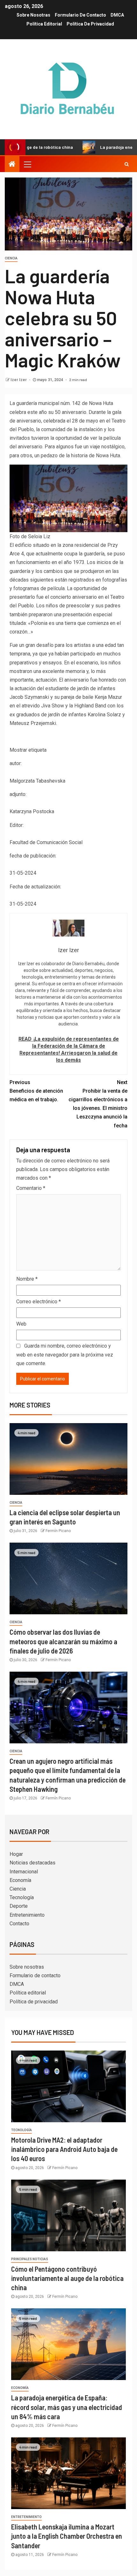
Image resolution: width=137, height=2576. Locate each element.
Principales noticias (30, 2259)
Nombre (27, 1279)
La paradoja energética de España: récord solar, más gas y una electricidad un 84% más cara (67, 2407)
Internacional (24, 1872)
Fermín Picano (58, 1531)
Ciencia (18, 1889)
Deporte (19, 1906)
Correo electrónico (39, 1302)
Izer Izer (19, 380)
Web (21, 1324)
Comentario (31, 1188)
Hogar (16, 1854)
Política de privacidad (90, 24)
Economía (20, 1880)
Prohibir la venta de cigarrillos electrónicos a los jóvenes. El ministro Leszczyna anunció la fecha (98, 1104)
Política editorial (44, 24)
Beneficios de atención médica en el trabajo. (36, 1091)
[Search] (127, 164)
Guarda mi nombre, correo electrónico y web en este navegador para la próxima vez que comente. (65, 1354)
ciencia (11, 258)
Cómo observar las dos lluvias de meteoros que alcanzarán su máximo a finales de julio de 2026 (63, 1641)
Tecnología (22, 1897)
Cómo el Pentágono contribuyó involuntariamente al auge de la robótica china (67, 2278)
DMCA (117, 15)
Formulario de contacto (80, 15)
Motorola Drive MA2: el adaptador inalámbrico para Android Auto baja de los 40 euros (64, 2149)
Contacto (19, 1924)
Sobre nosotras (33, 15)
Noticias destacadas (32, 1863)
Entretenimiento (27, 1915)
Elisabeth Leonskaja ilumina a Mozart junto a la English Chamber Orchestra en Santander (67, 2536)
